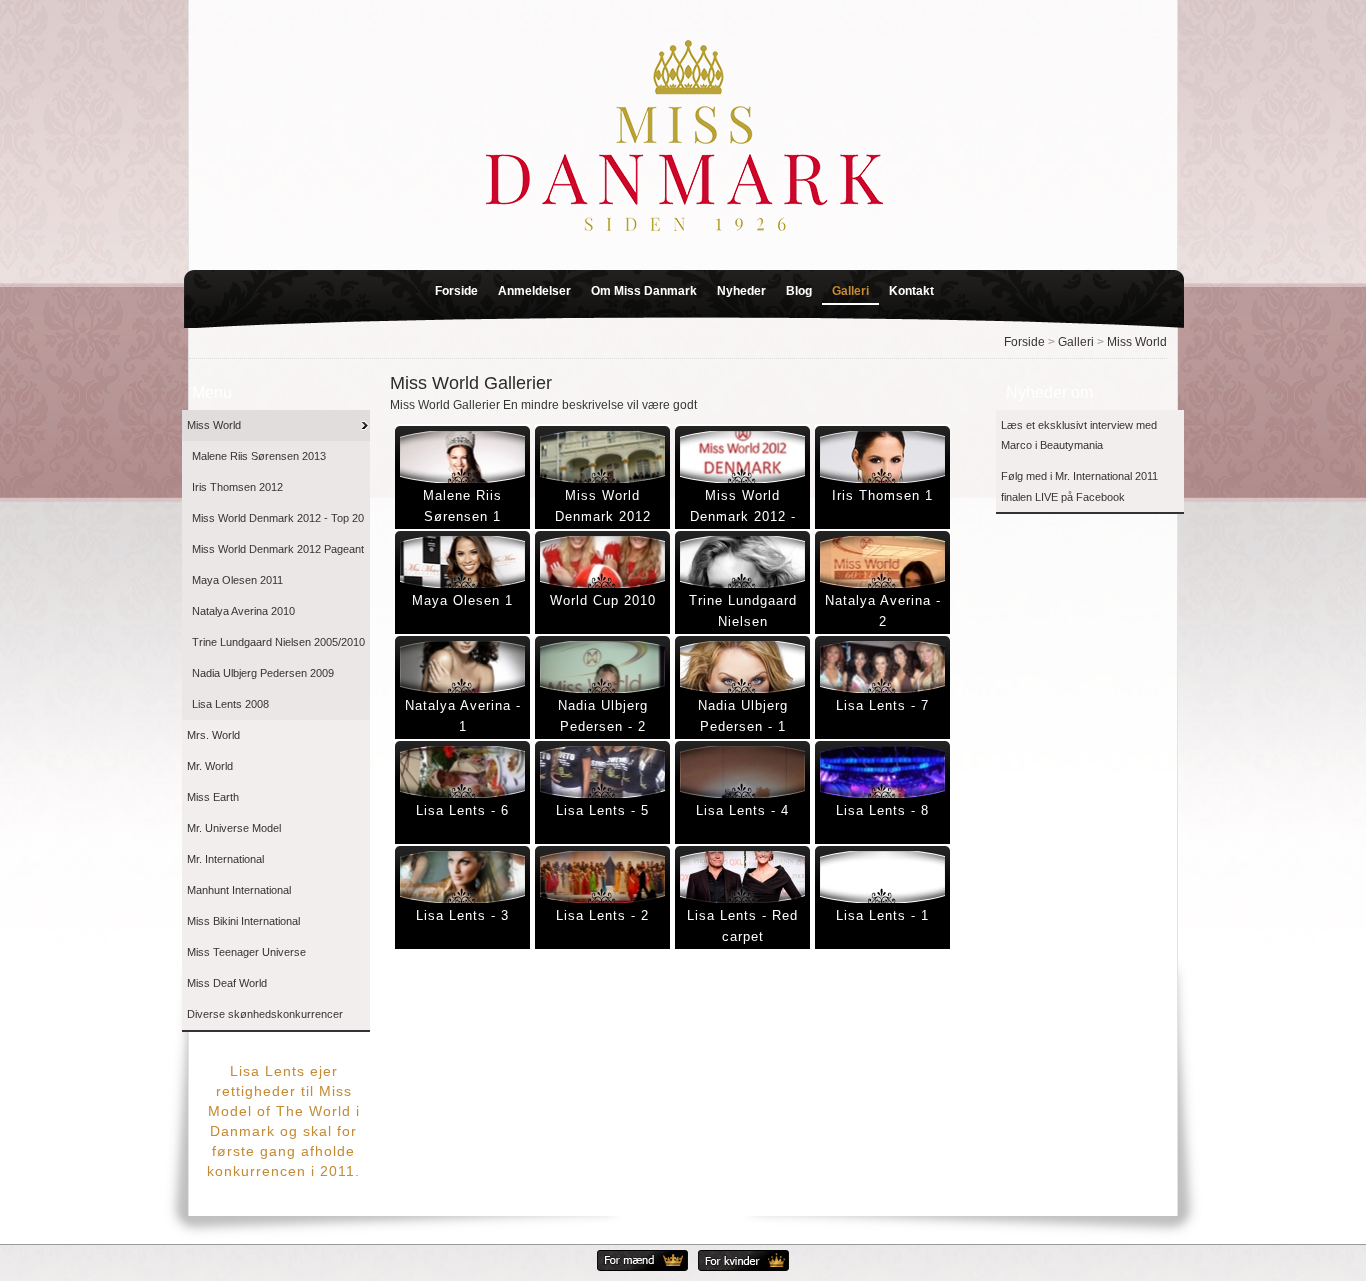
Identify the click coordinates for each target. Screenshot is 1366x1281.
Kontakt (911, 291)
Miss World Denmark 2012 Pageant (278, 549)
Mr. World (210, 766)
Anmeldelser (534, 291)
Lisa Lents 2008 (230, 704)
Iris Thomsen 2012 (237, 487)
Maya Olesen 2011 (237, 580)
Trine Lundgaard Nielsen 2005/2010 (278, 642)
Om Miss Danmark (644, 291)
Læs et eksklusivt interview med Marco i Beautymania (1079, 435)
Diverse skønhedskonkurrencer (265, 1014)
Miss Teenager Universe (246, 952)
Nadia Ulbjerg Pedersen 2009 (263, 673)
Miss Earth (213, 797)
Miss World (1137, 342)
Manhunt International (239, 890)
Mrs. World (213, 735)
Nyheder (741, 291)
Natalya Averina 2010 (243, 611)
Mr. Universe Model (234, 828)
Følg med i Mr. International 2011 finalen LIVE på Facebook (1079, 486)
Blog (799, 291)
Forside (456, 291)
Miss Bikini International (243, 921)
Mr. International (225, 859)
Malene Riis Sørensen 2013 (259, 456)
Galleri (850, 291)
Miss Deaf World (227, 983)
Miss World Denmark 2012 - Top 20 (278, 518)
